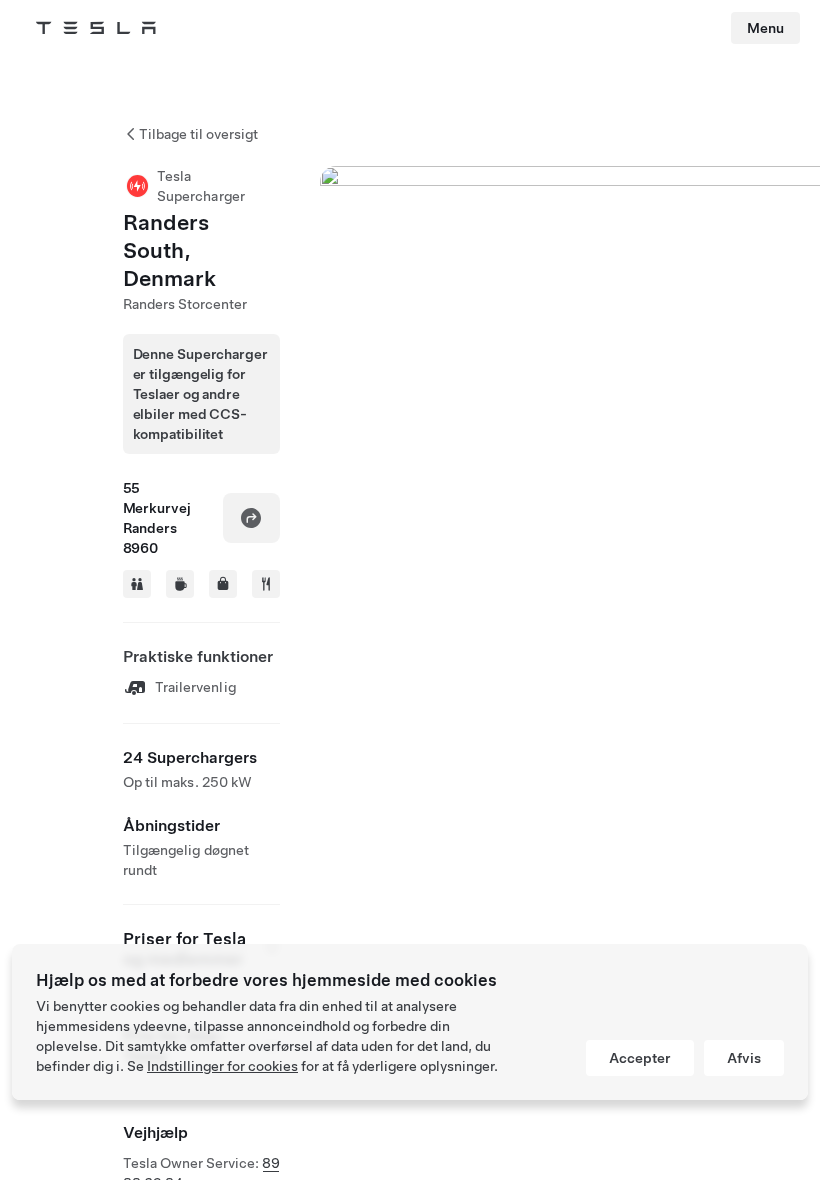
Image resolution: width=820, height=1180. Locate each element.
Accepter (640, 1058)
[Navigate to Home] (96, 28)
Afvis (744, 1058)
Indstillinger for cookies (222, 1066)
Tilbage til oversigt (198, 134)
